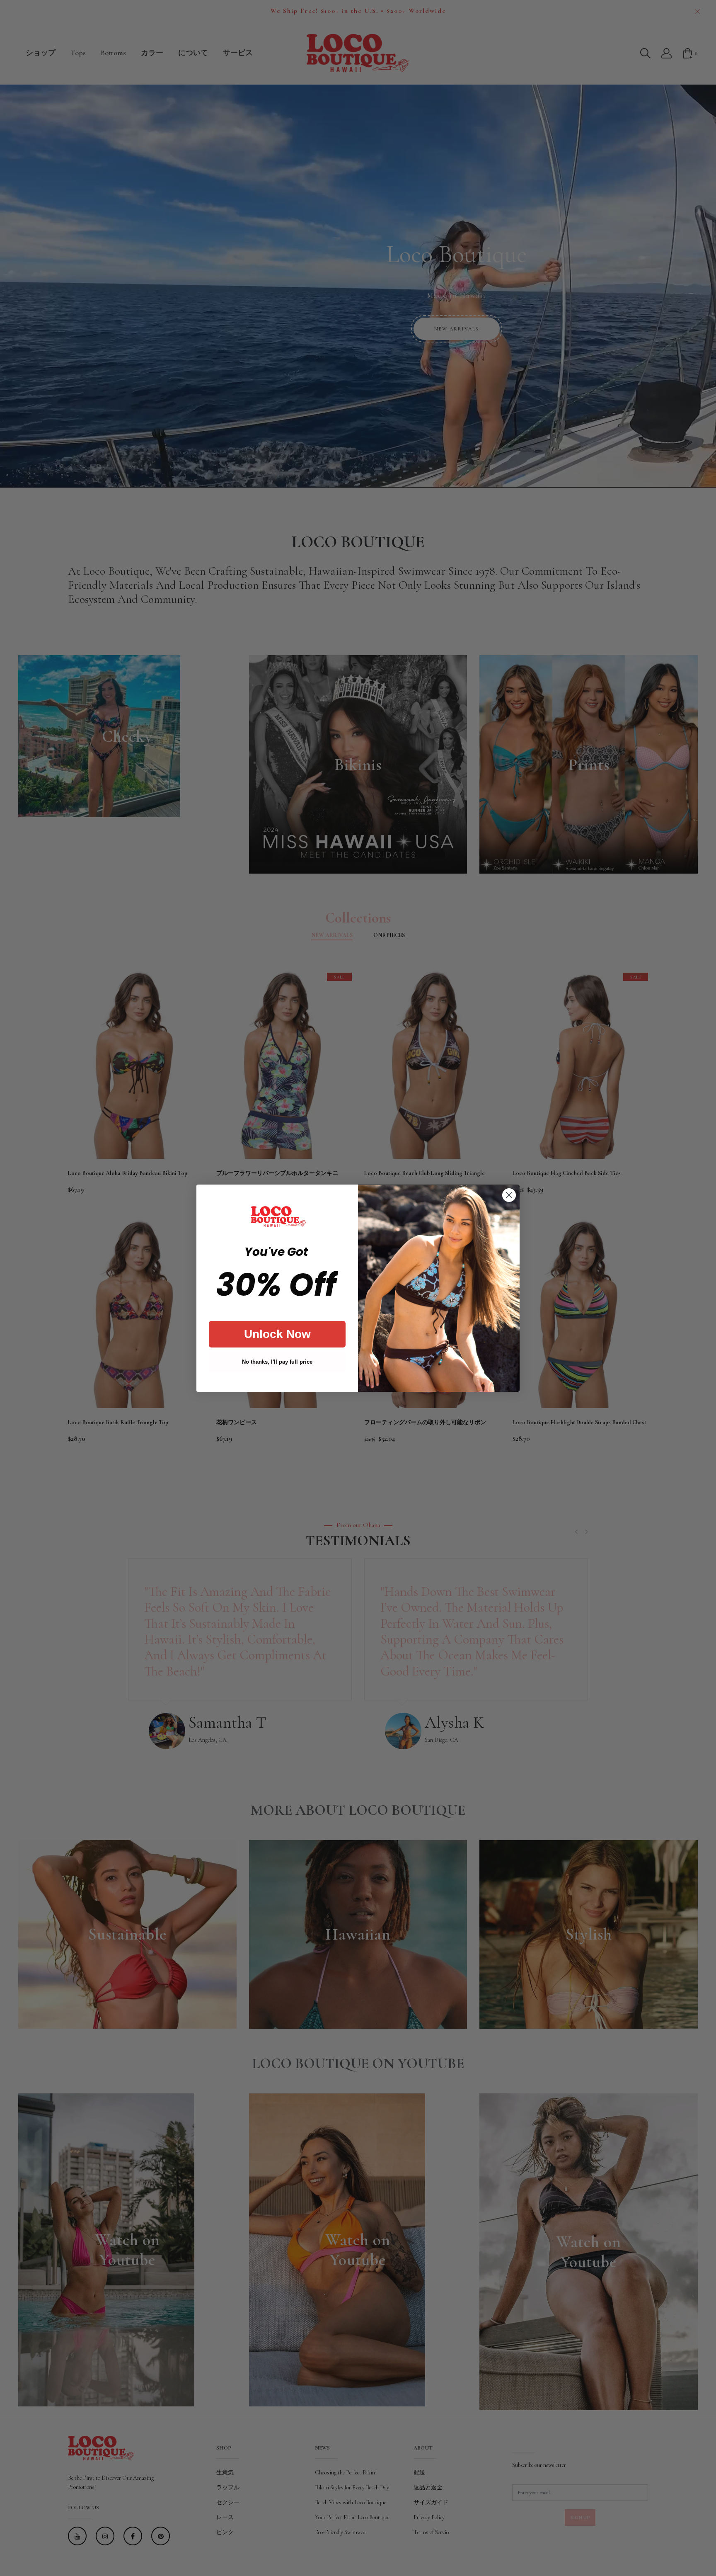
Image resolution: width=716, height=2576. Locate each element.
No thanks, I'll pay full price (277, 1362)
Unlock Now (277, 1334)
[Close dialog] (509, 1195)
